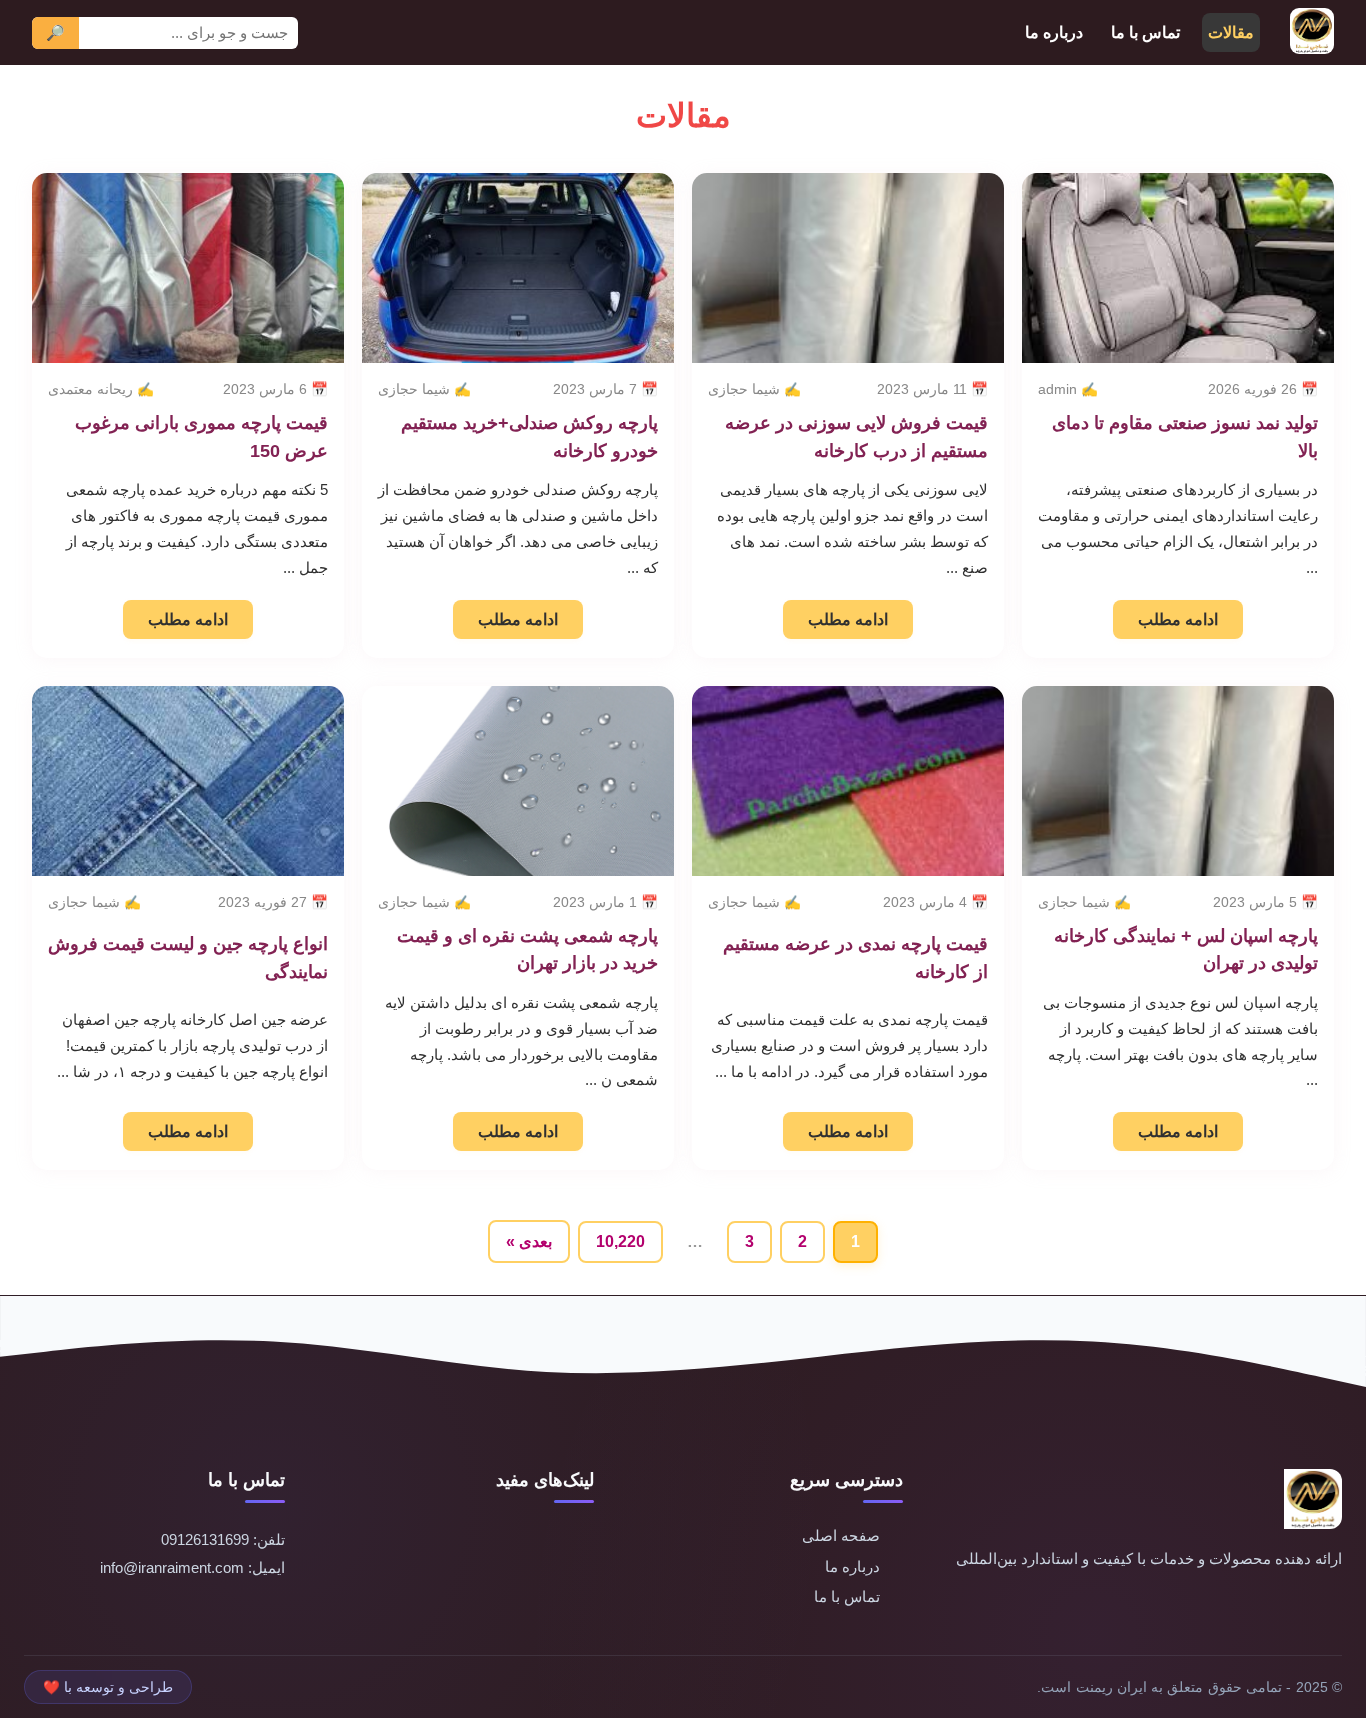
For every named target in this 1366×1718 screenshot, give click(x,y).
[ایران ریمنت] (1312, 32)
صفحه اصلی (841, 1535)
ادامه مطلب (1178, 619)
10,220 (620, 1241)
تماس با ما (1145, 32)
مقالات (1231, 32)
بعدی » (529, 1241)
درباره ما (1054, 32)
